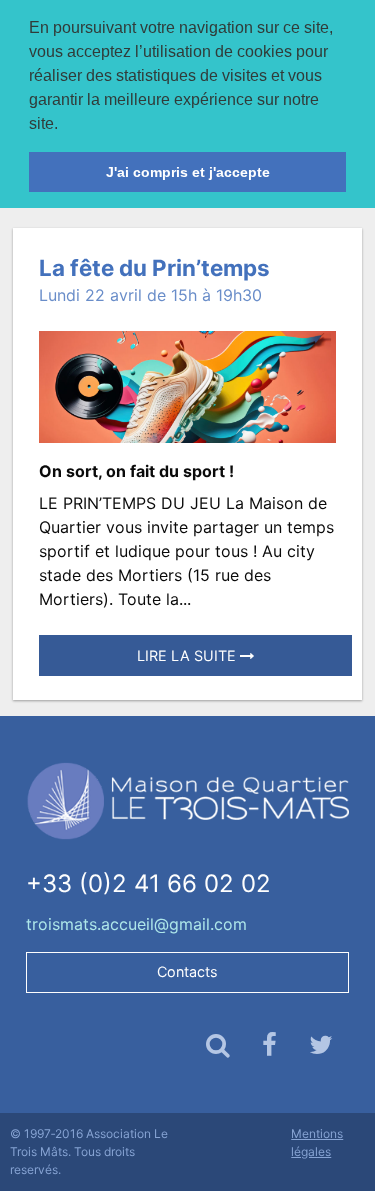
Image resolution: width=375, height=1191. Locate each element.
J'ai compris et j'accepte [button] (188, 172)
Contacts (187, 971)
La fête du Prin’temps (154, 267)
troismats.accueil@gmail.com (136, 924)
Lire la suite (188, 655)
